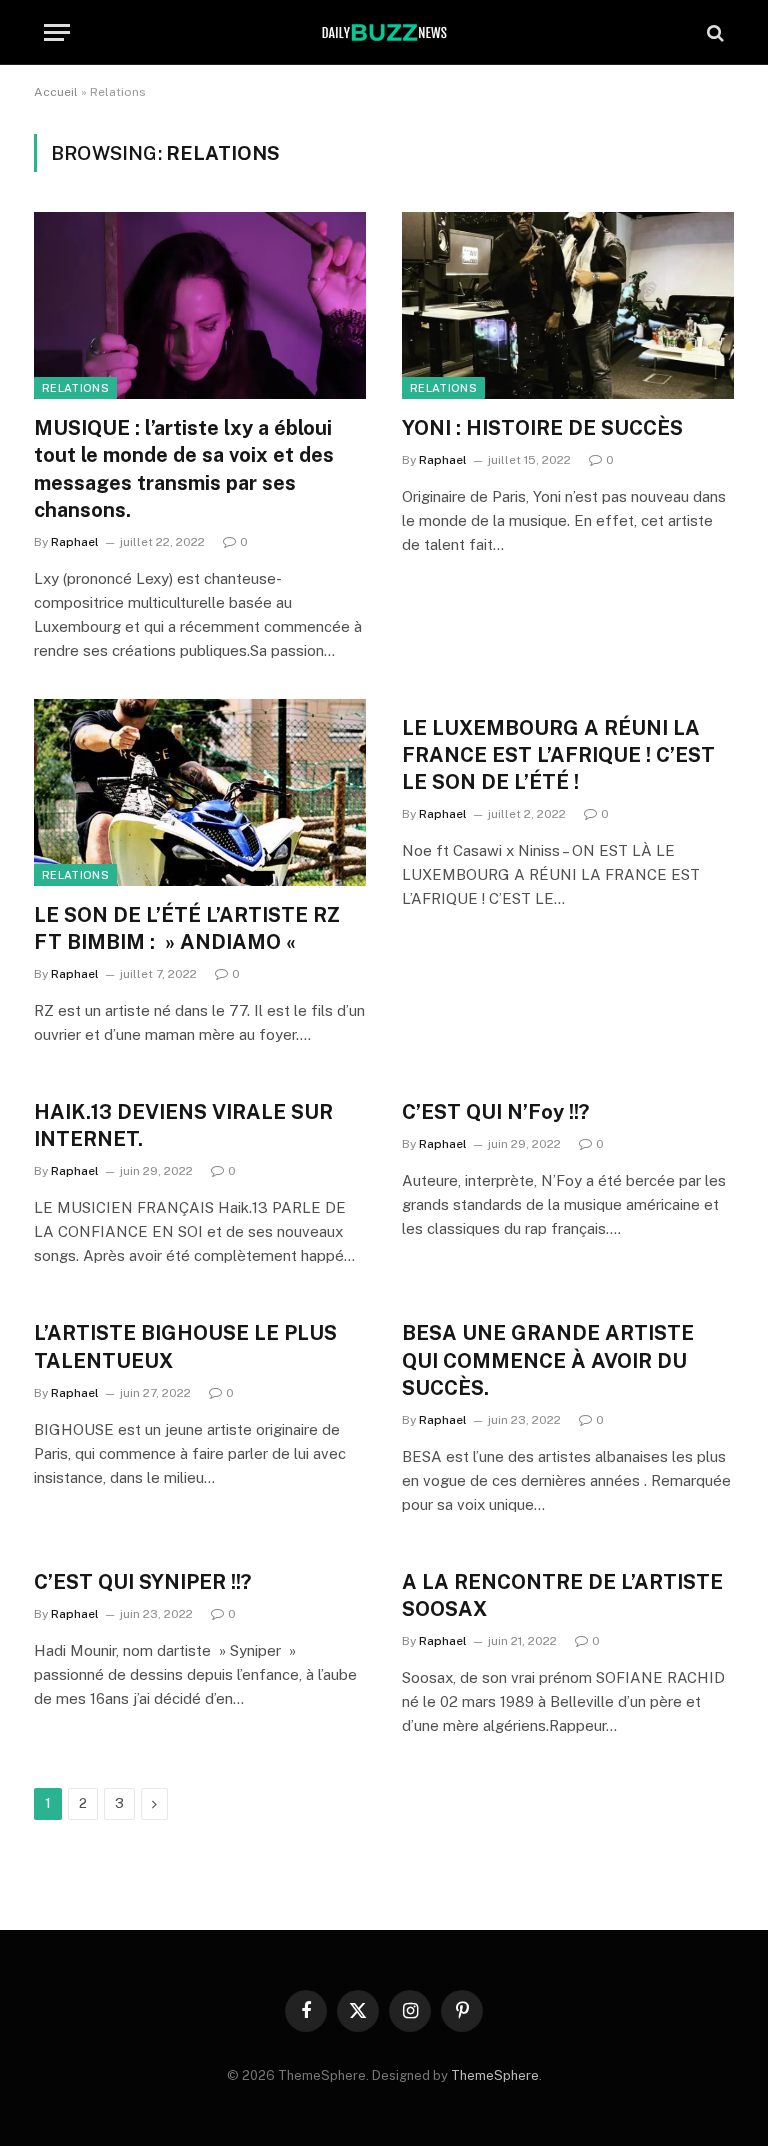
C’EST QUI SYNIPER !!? (142, 1582)
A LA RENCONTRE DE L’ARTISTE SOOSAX (562, 1595)
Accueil (56, 92)
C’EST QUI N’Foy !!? (495, 1112)
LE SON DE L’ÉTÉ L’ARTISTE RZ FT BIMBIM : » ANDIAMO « (187, 928)
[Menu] (57, 32)
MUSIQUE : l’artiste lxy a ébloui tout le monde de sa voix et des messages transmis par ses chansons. (184, 469)
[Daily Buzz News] (384, 32)
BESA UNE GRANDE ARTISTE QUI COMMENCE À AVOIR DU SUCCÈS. (548, 1360)
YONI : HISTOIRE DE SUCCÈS (542, 428)
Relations (75, 388)
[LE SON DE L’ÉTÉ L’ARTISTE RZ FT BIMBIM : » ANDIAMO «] (200, 792)
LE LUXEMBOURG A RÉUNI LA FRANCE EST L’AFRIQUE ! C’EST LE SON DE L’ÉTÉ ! (558, 755)
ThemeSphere (495, 2075)
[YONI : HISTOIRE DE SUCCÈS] (568, 305)
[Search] (713, 32)
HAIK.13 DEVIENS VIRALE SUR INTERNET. (183, 1125)
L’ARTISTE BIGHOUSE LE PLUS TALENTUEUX (185, 1346)
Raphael (75, 542)
